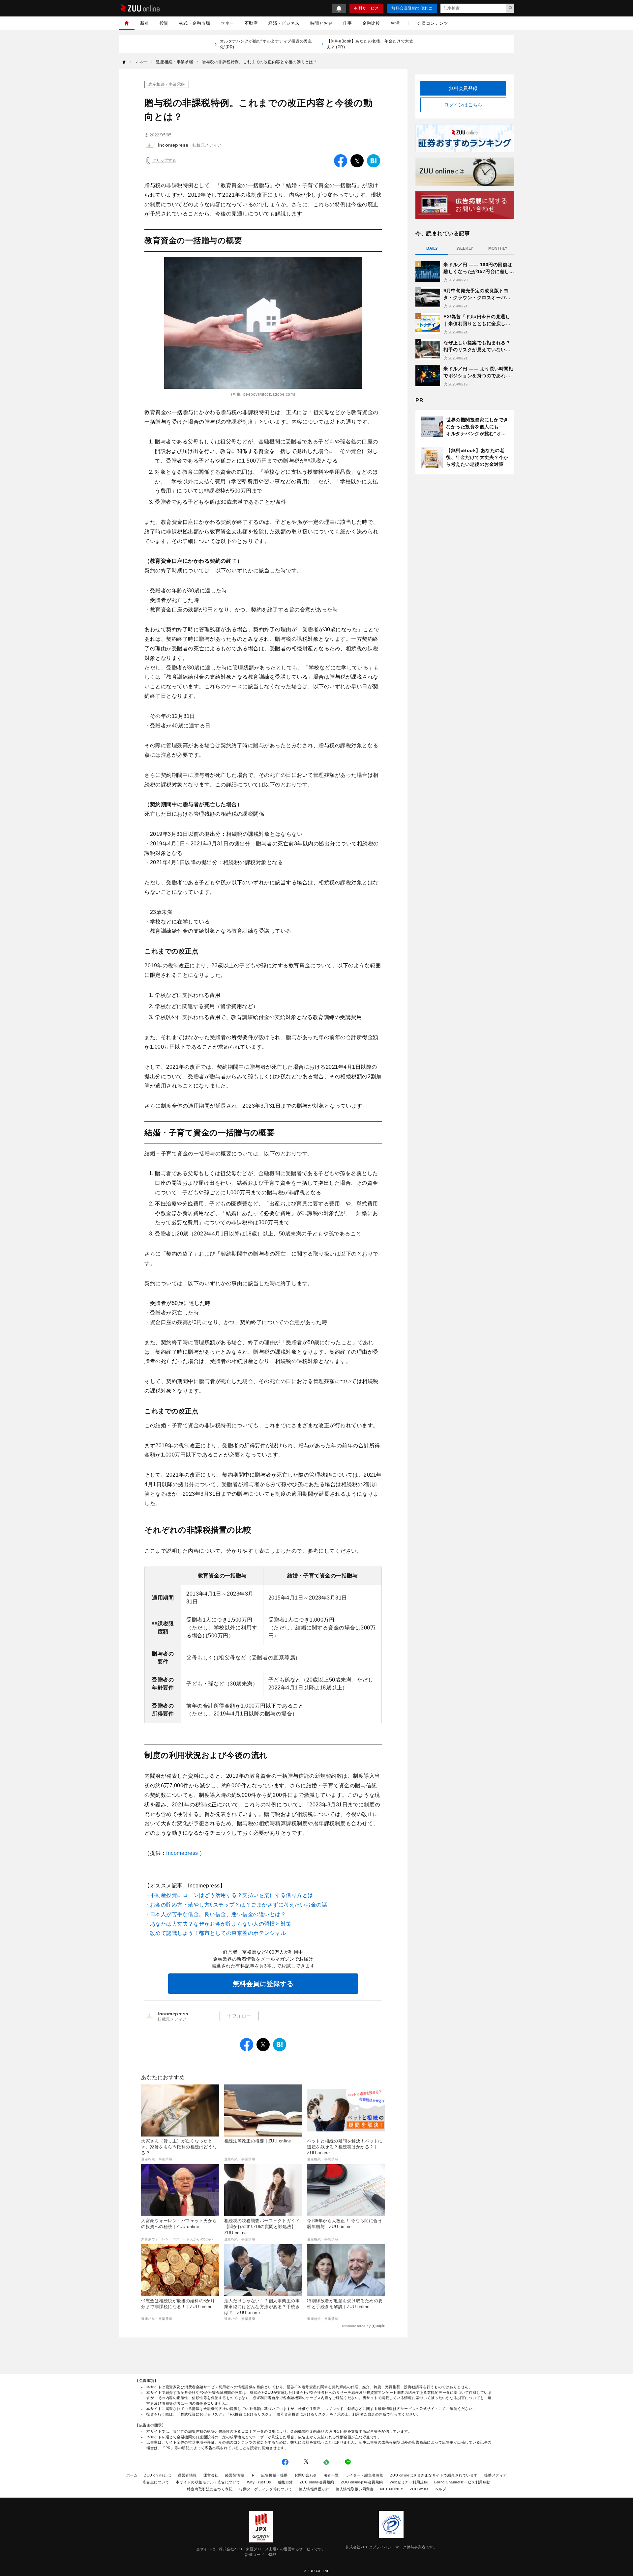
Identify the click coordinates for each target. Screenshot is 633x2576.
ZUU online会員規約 (317, 2482)
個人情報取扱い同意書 (355, 2489)
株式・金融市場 (195, 23)
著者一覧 (331, 2475)
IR (253, 2475)
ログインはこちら (463, 105)
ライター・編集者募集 (364, 2475)
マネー (227, 23)
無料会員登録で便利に (412, 8)
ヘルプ (441, 2489)
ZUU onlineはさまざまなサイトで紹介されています (434, 2475)
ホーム (132, 2475)
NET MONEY (392, 2489)
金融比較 (371, 23)
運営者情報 (187, 2475)
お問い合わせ (306, 2475)
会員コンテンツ (433, 23)
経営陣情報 (235, 2475)
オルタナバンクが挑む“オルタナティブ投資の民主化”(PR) (266, 44)
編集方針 (286, 2482)
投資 (164, 23)
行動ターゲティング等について (266, 2489)
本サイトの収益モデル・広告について (208, 2482)
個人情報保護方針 (314, 2489)
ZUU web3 (419, 2489)
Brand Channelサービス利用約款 (462, 2482)
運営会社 (211, 2475)
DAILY (432, 248)
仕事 (347, 23)
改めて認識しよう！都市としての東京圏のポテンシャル (218, 1933)
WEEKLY (465, 248)
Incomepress (173, 145)
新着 (145, 23)
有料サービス (366, 8)
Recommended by (356, 2326)
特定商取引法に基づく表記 (210, 2489)
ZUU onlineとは (158, 2475)
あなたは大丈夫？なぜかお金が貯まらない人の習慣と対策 (221, 1924)
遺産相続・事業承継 (167, 84)
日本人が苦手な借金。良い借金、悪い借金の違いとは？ (218, 1914)
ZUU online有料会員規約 (362, 2482)
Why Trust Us (259, 2482)
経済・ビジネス (284, 23)
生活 (395, 23)
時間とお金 (321, 23)
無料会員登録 (463, 88)
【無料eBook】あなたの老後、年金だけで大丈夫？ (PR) (370, 44)
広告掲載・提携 (274, 2475)
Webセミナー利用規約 (409, 2482)
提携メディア (496, 2475)
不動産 (251, 23)
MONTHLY (498, 248)
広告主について (156, 2482)
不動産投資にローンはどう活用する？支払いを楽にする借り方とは (232, 1895)
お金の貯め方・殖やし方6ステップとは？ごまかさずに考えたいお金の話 (239, 1905)
